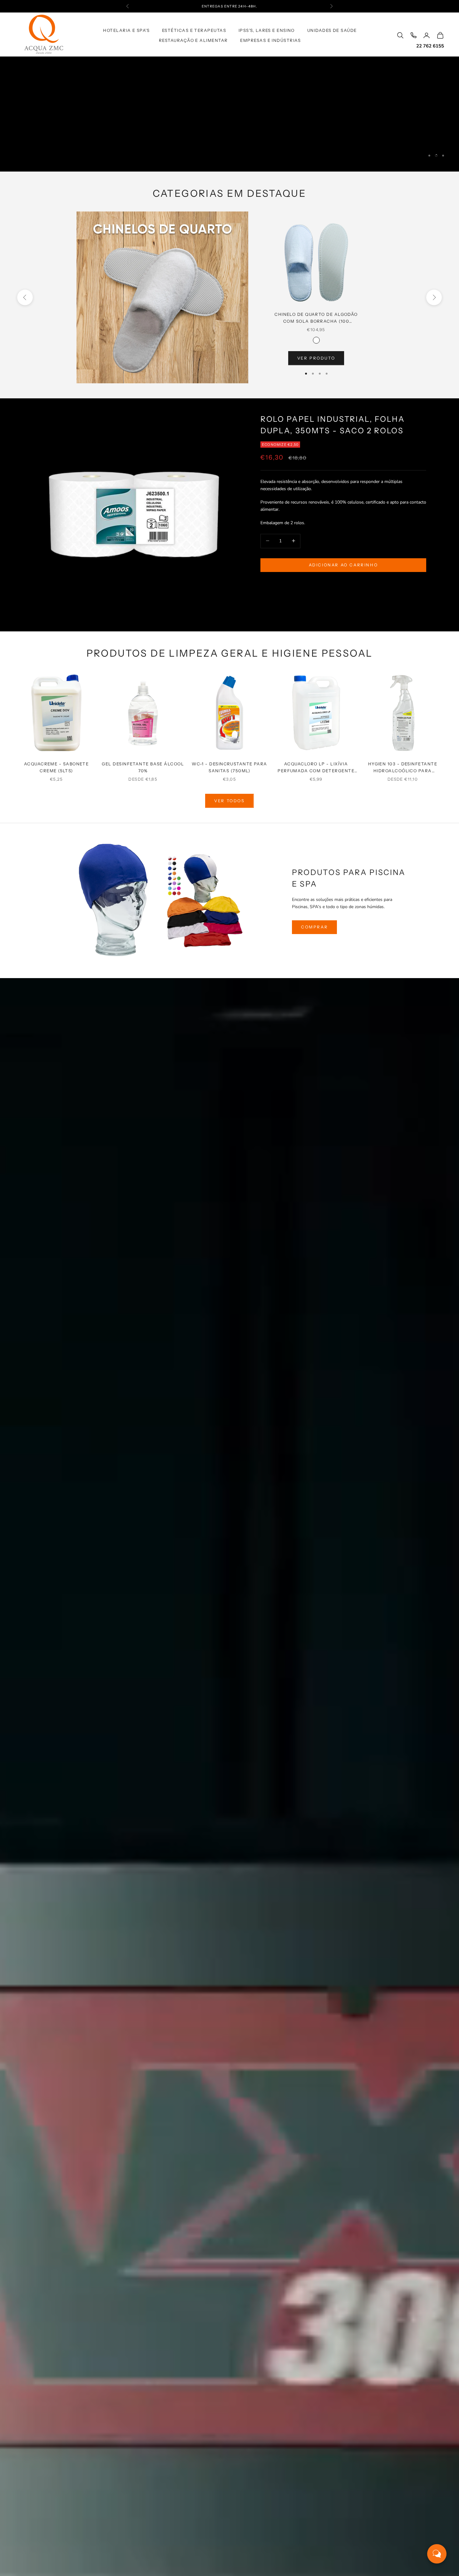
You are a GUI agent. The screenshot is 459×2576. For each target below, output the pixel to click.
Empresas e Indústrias (271, 40)
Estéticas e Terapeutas (194, 30)
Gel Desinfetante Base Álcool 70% (143, 767)
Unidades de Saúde (332, 30)
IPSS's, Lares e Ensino (267, 30)
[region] (230, 114)
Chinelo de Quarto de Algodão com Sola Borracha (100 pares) (316, 318)
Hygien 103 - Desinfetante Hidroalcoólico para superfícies (403, 768)
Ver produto (316, 358)
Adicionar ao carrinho (343, 564)
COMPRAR (314, 927)
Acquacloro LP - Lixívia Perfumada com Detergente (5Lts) (316, 768)
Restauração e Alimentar (193, 40)
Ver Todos (229, 801)
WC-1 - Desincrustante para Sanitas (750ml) (230, 767)
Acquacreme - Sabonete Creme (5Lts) (57, 767)
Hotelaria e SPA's (126, 30)
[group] (230, 114)
